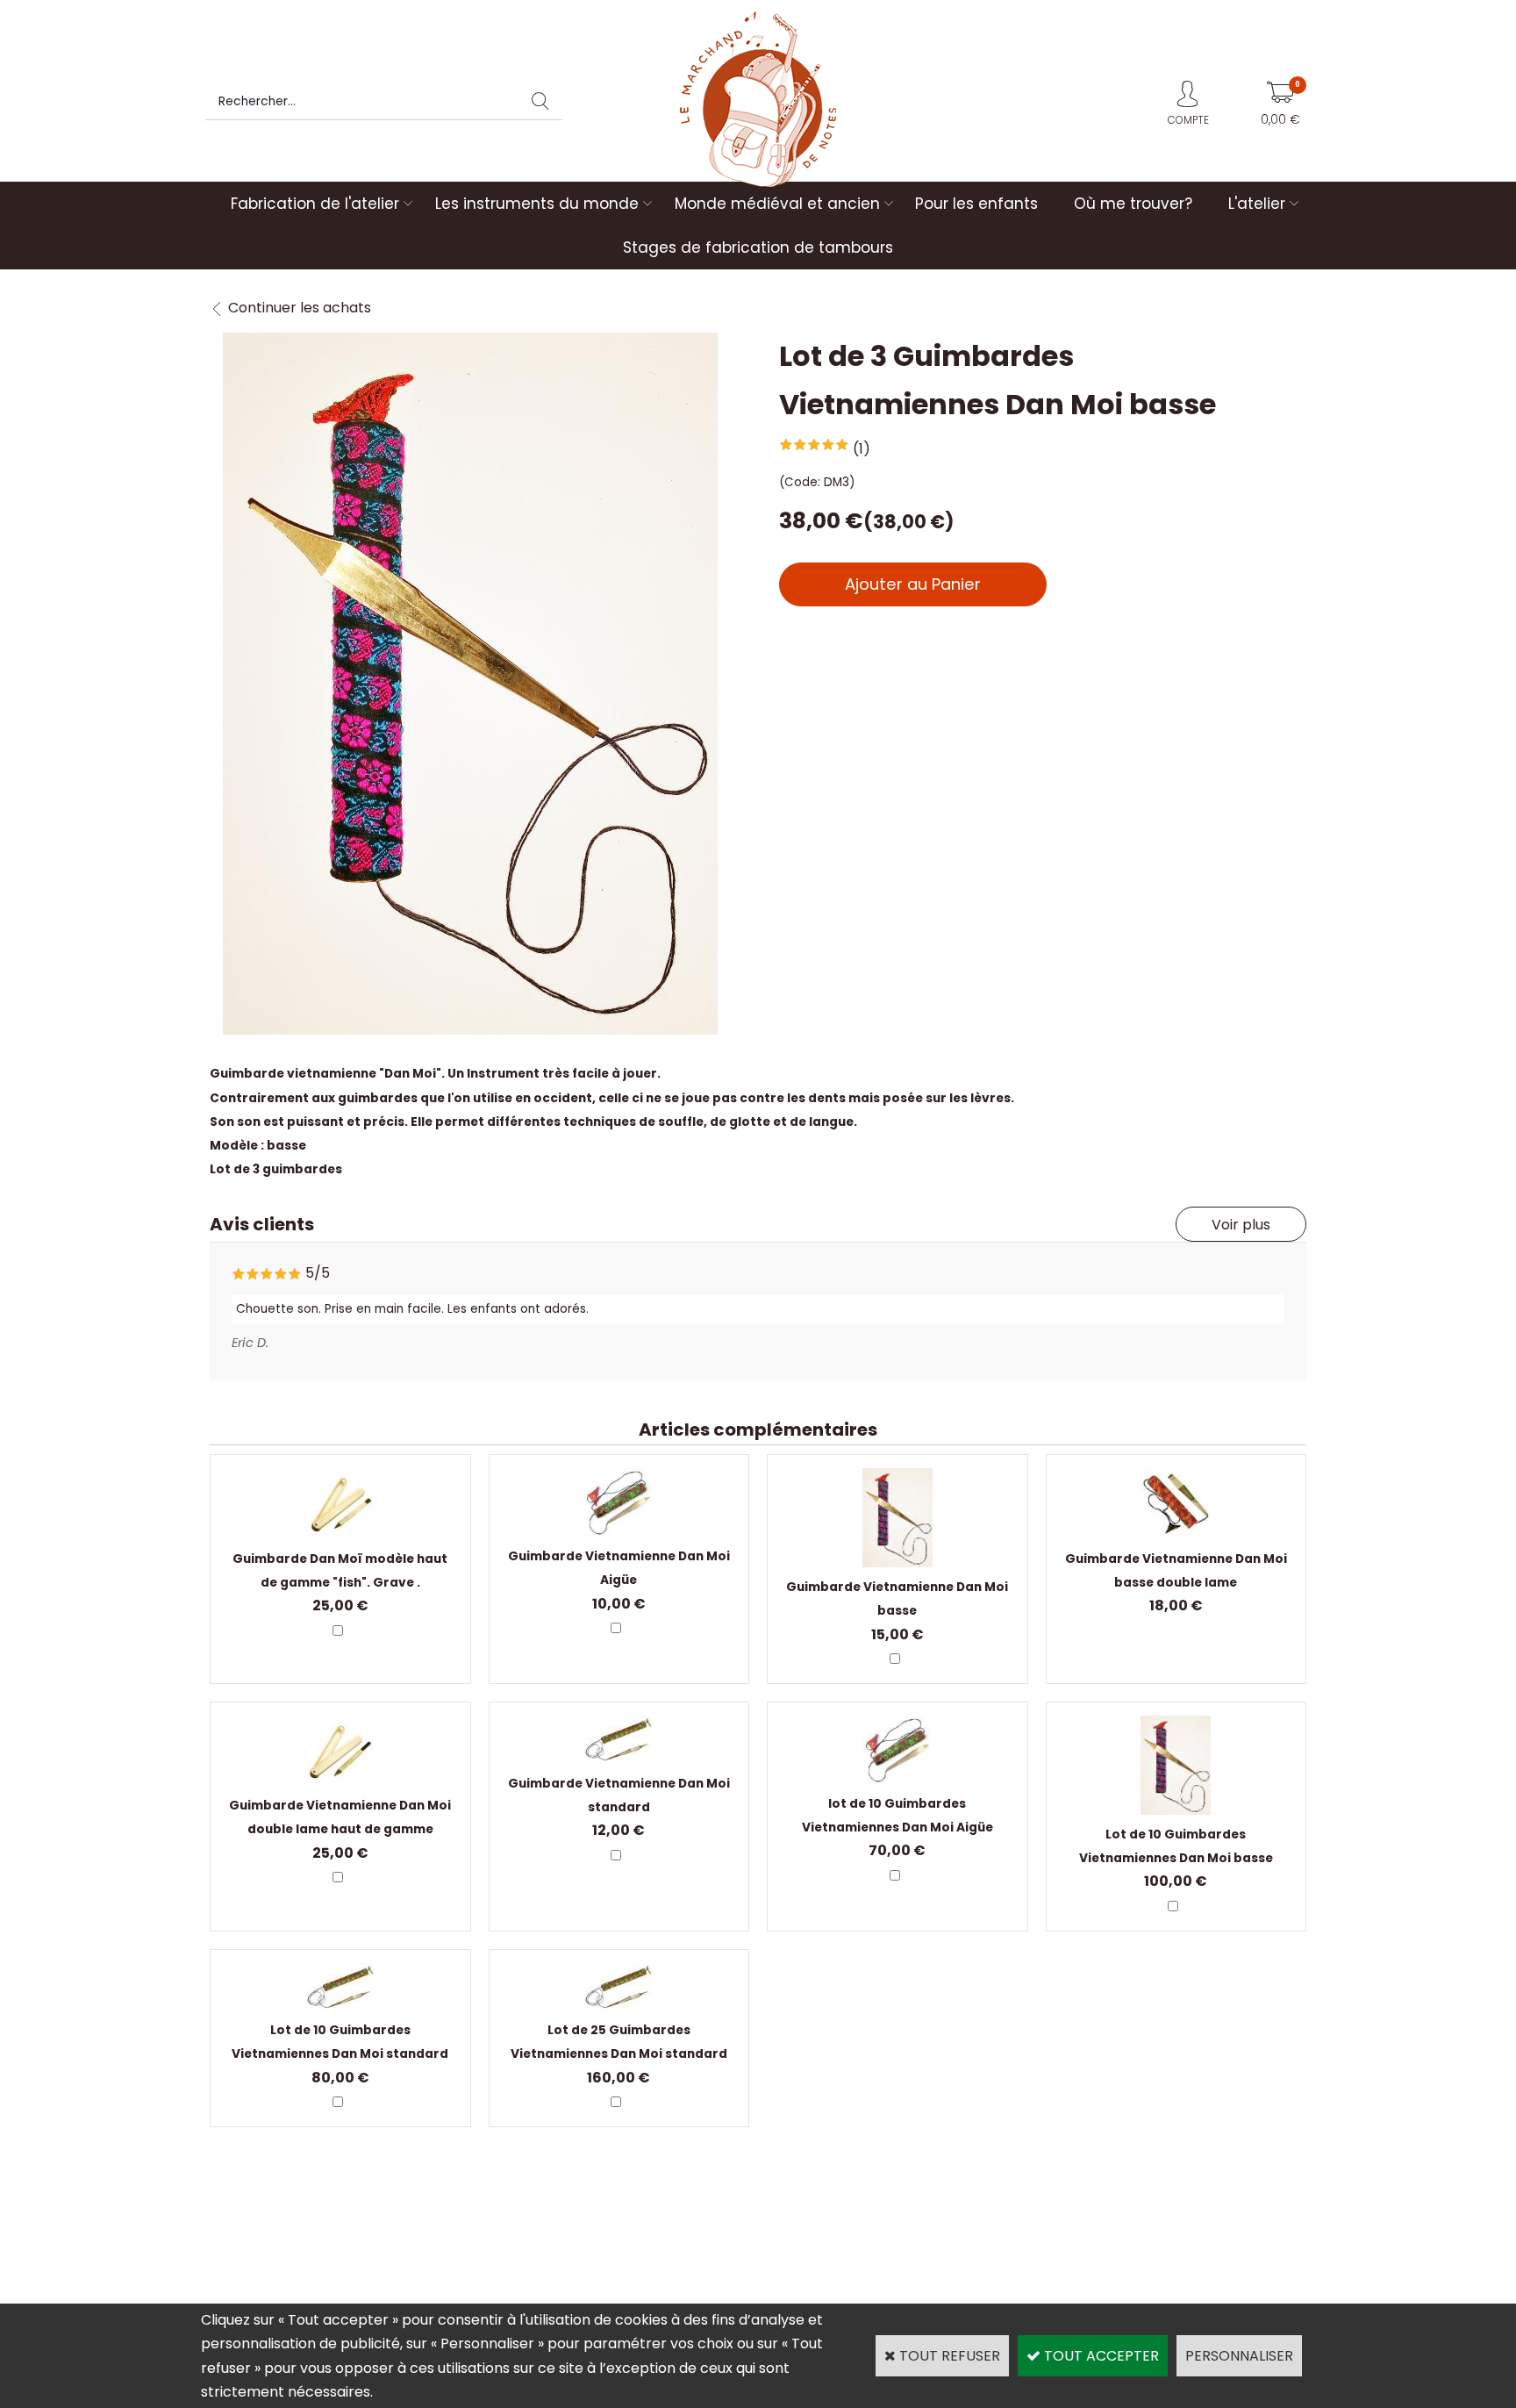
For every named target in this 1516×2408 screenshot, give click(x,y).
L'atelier (1257, 204)
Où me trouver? (1133, 204)
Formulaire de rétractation (1112, 2251)
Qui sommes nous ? (271, 2228)
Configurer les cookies (279, 2275)
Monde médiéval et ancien (777, 204)
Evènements (798, 2251)
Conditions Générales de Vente (1127, 2228)
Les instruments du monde (537, 204)
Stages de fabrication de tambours (758, 247)
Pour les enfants (976, 204)
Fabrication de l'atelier (315, 204)
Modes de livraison (543, 2228)
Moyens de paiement (823, 2228)
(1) (862, 449)
